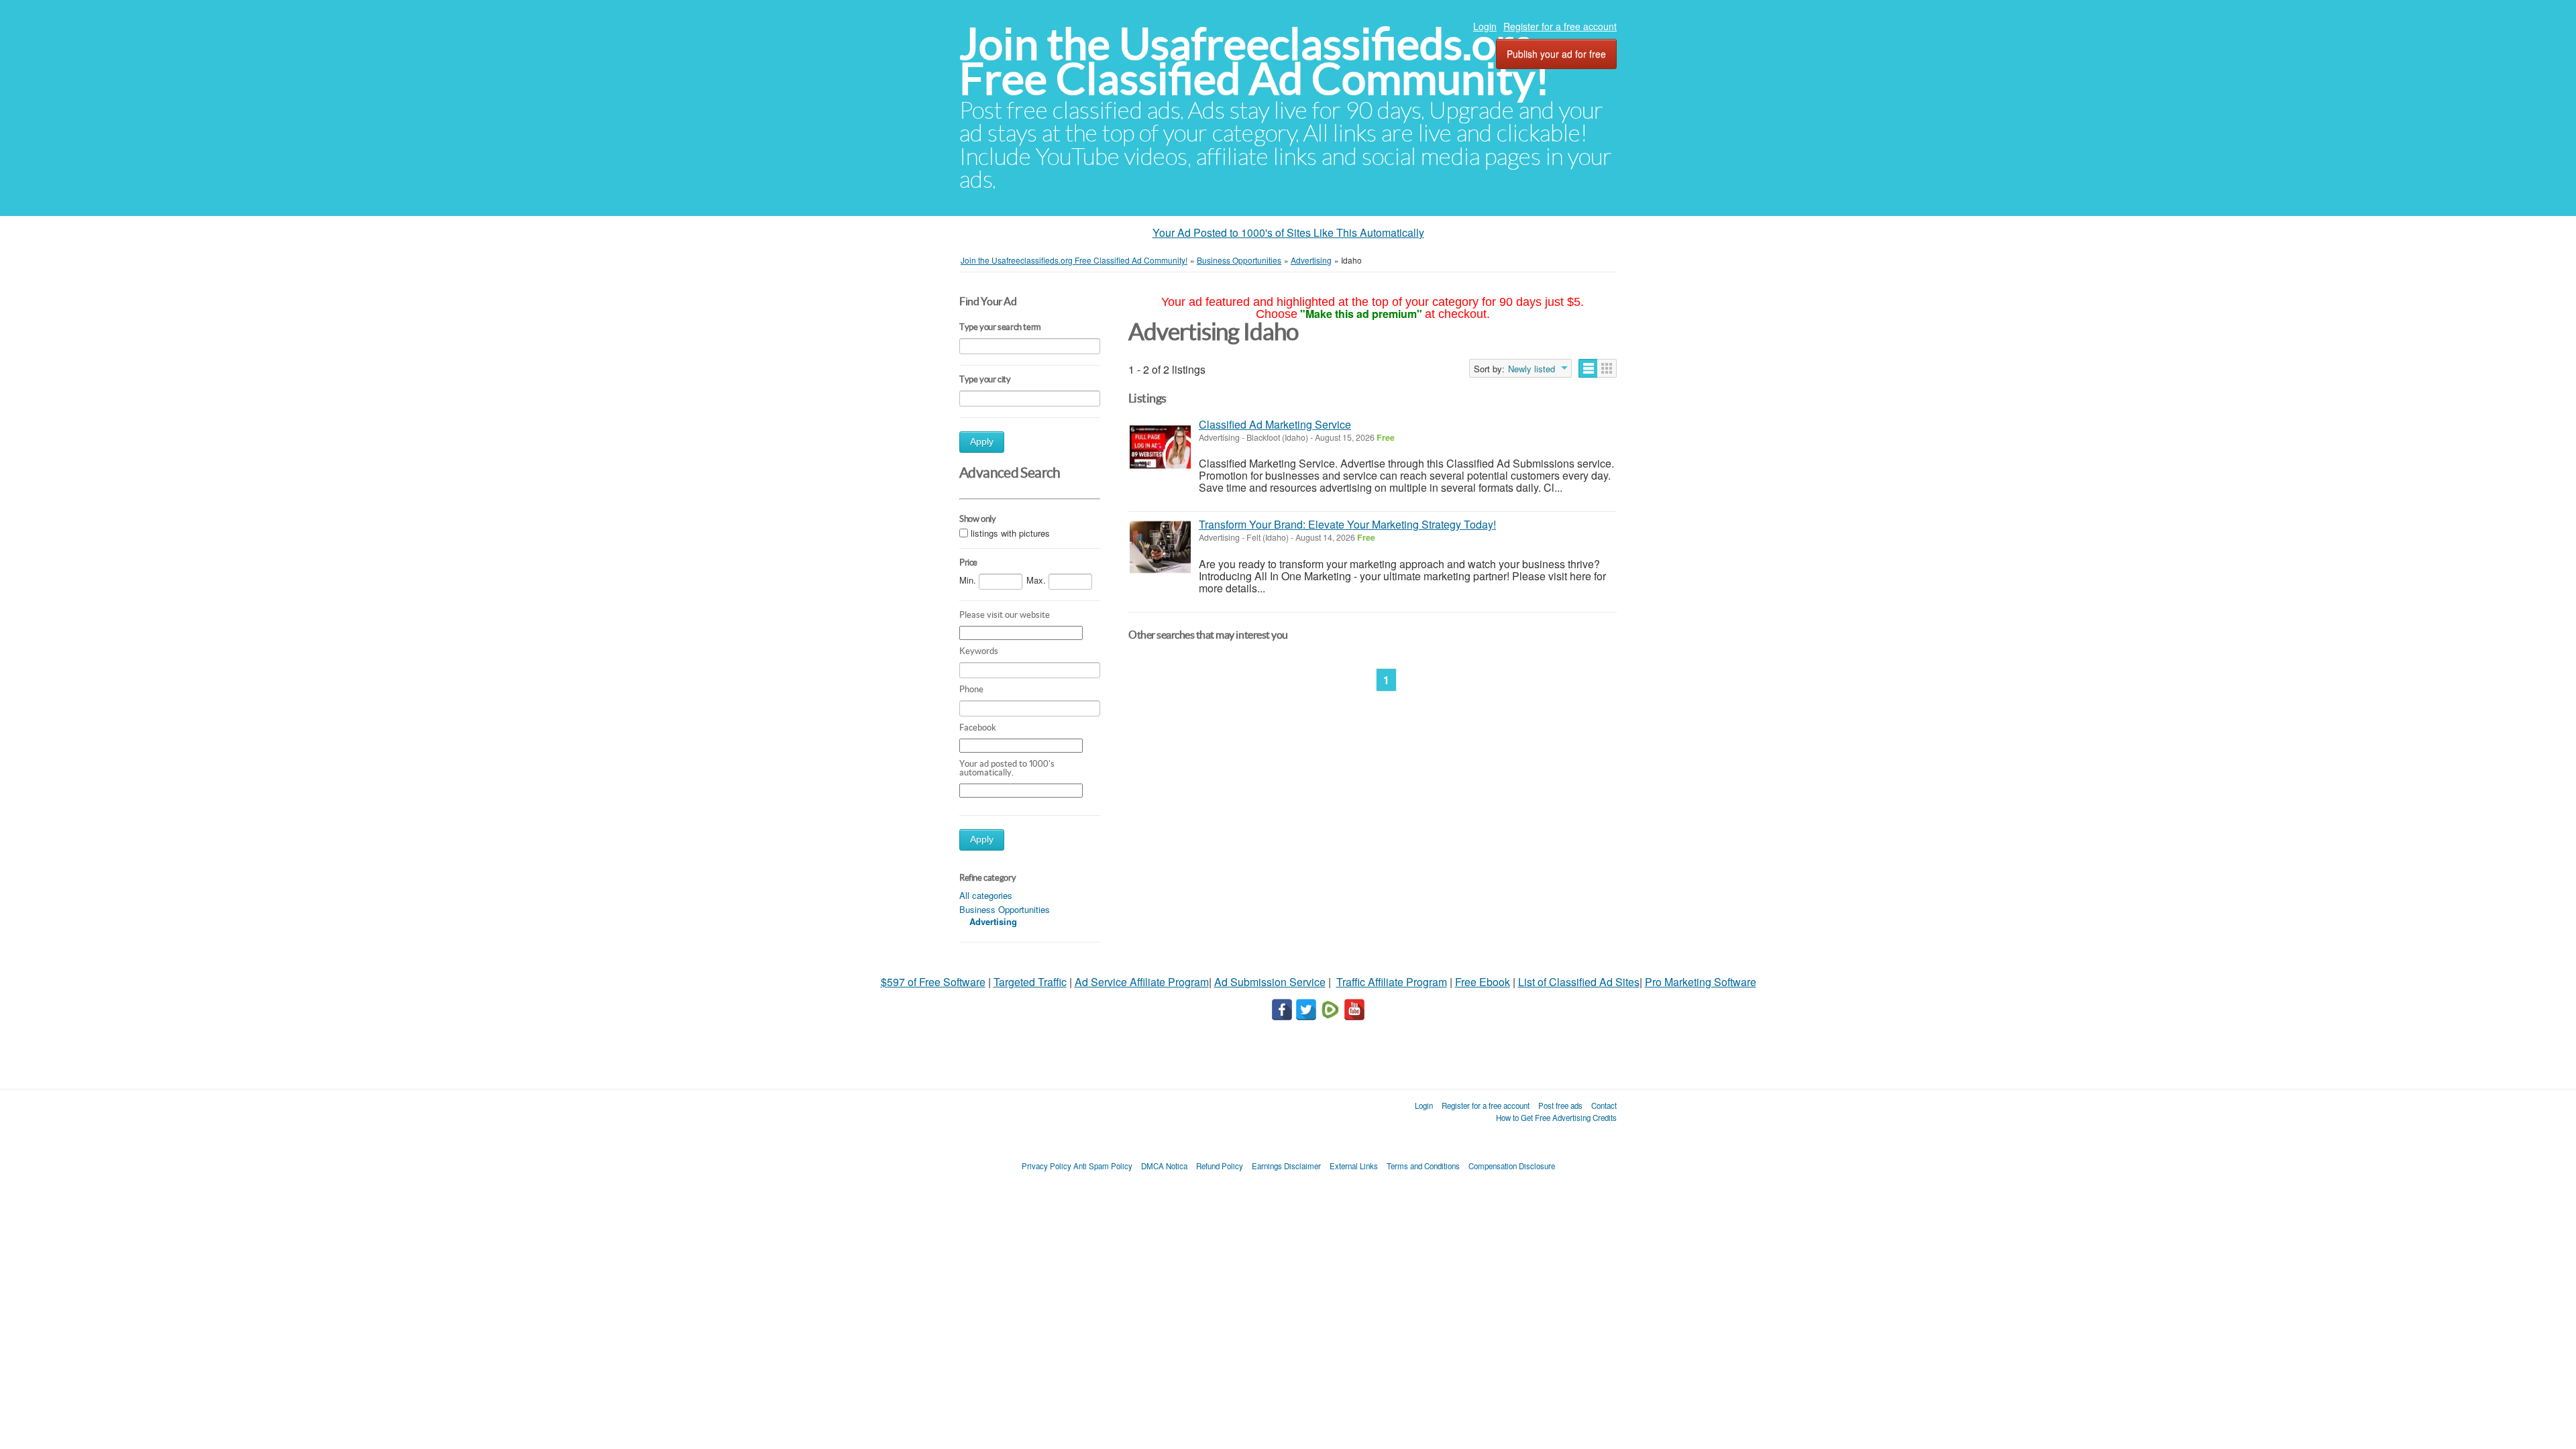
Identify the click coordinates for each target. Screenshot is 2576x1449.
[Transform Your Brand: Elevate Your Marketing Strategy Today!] (1160, 547)
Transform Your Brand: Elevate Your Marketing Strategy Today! (1347, 524)
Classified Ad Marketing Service (1275, 424)
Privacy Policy (1046, 1166)
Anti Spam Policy (1103, 1166)
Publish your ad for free (1556, 54)
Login (1485, 26)
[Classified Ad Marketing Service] (1160, 447)
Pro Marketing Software (1701, 982)
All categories (986, 895)
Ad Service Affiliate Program (1142, 982)
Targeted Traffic (1030, 982)
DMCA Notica (1164, 1166)
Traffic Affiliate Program (1392, 982)
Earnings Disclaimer (1286, 1166)
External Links (1354, 1166)
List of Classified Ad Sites (1579, 982)
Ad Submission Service (1270, 982)
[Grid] (1607, 368)
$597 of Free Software (933, 982)
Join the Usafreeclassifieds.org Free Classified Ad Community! (1254, 61)
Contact (1604, 1106)
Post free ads (1560, 1106)
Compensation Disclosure (1512, 1166)
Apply (982, 442)
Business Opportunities (1005, 909)
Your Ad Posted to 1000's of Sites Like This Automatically (1288, 232)
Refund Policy (1220, 1166)
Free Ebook (1483, 982)
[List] (1588, 368)
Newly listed (1532, 369)
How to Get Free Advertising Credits (1556, 1118)
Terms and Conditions (1423, 1166)
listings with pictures (1010, 533)
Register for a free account (1560, 26)
